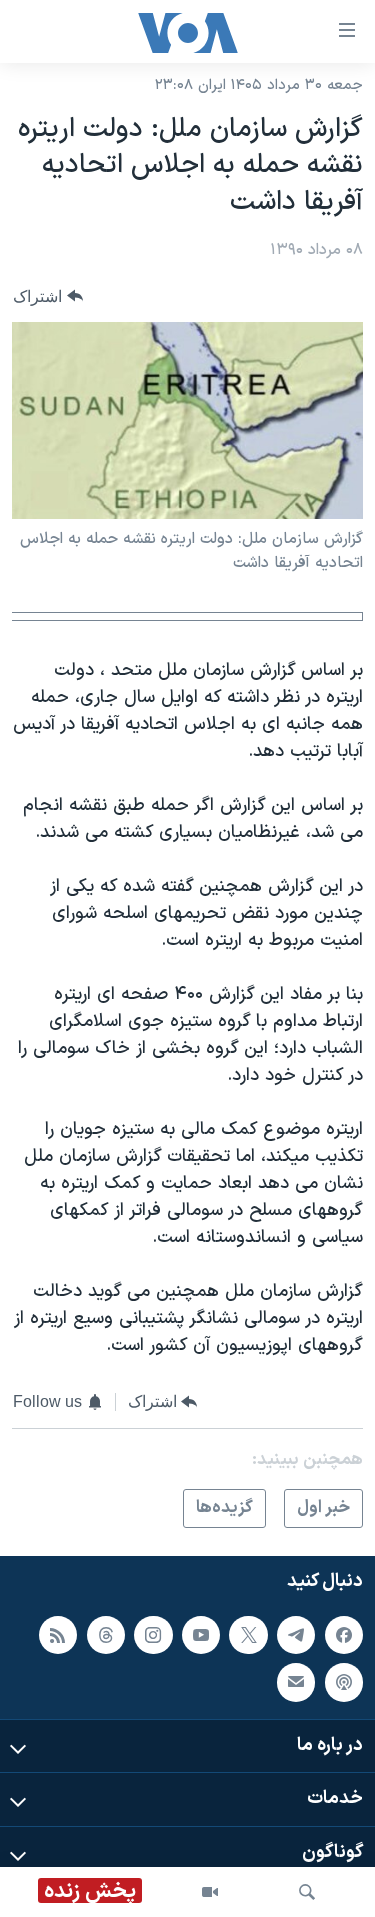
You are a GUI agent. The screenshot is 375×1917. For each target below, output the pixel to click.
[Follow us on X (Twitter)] (248, 1635)
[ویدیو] (210, 1892)
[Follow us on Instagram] (153, 1635)
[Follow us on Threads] (106, 1635)
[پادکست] (344, 1683)
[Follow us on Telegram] (296, 1635)
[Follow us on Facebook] (344, 1635)
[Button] (48, 296)
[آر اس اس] (58, 1635)
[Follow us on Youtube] (201, 1635)
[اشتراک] (296, 1683)
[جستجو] (307, 1892)
